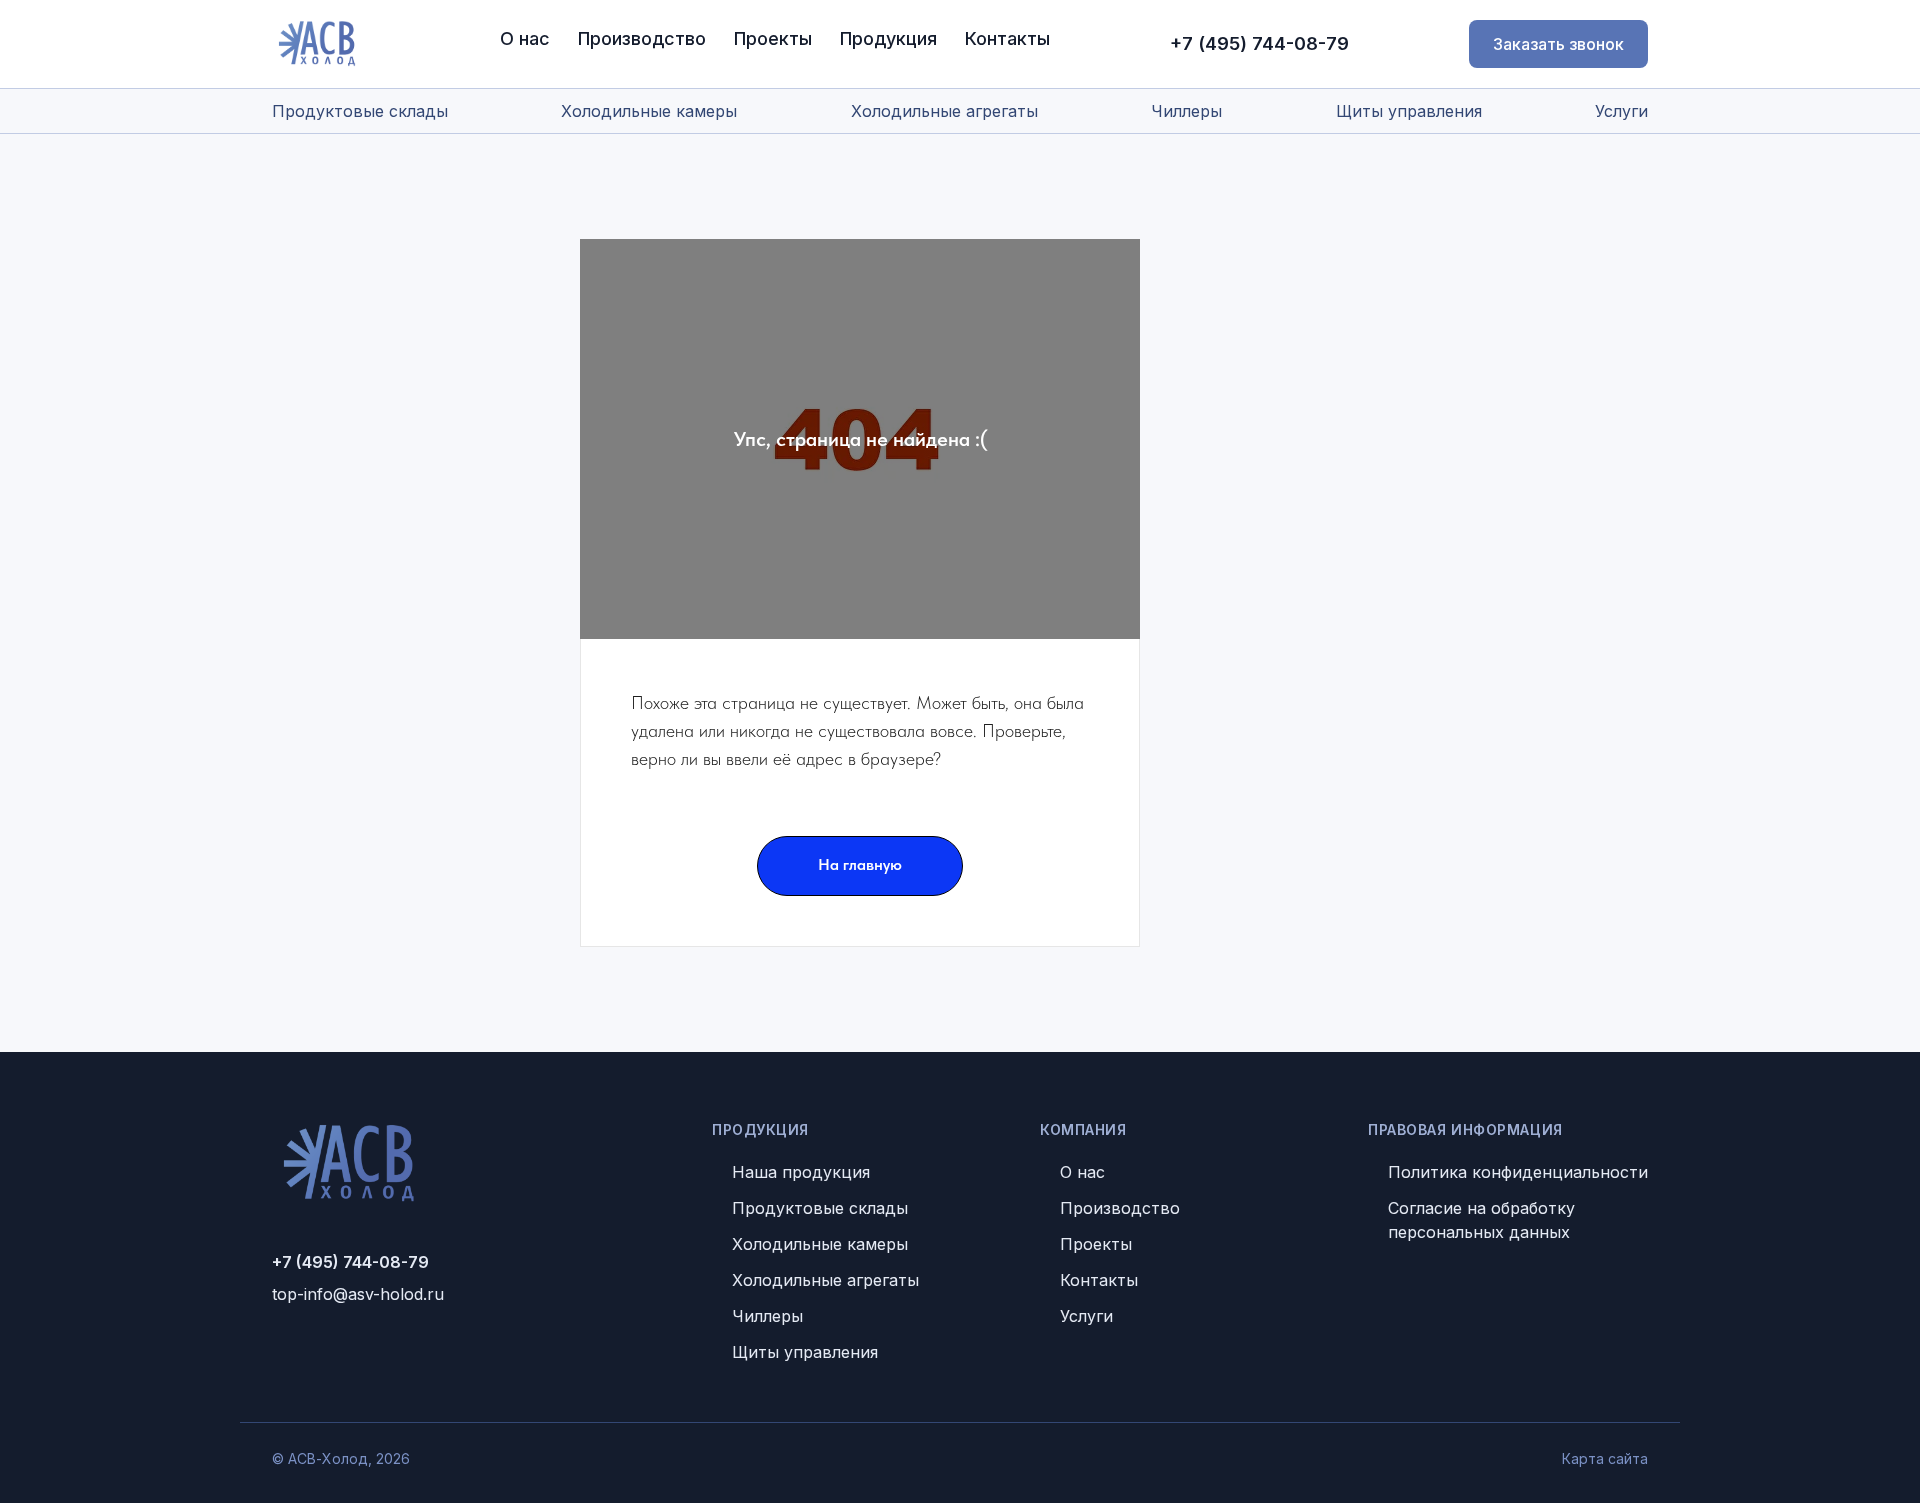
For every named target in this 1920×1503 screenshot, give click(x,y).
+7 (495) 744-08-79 (1259, 43)
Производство (642, 38)
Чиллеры (1186, 111)
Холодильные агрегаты (944, 111)
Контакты (1007, 38)
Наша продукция (801, 1172)
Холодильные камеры (649, 111)
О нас (525, 38)
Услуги (1621, 111)
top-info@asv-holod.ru (358, 1294)
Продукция (888, 38)
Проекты (773, 38)
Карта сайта (1605, 1458)
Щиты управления (1409, 111)
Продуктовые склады (360, 111)
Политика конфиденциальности (1518, 1172)
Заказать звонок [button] (1558, 44)
